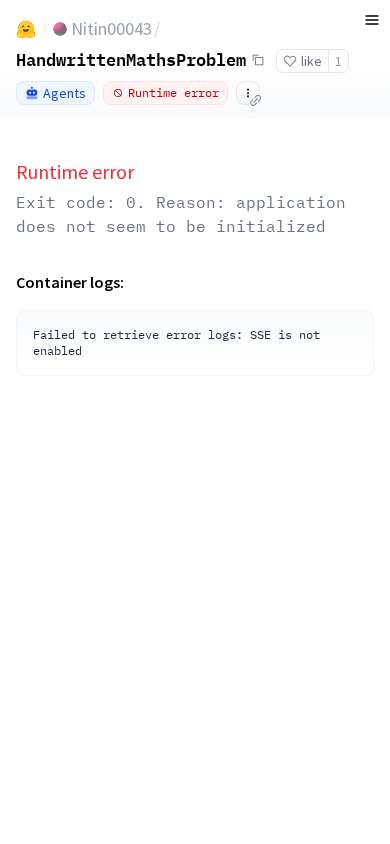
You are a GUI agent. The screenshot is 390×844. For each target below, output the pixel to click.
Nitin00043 (111, 28)
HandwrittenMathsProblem (131, 59)
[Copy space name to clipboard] (258, 60)
